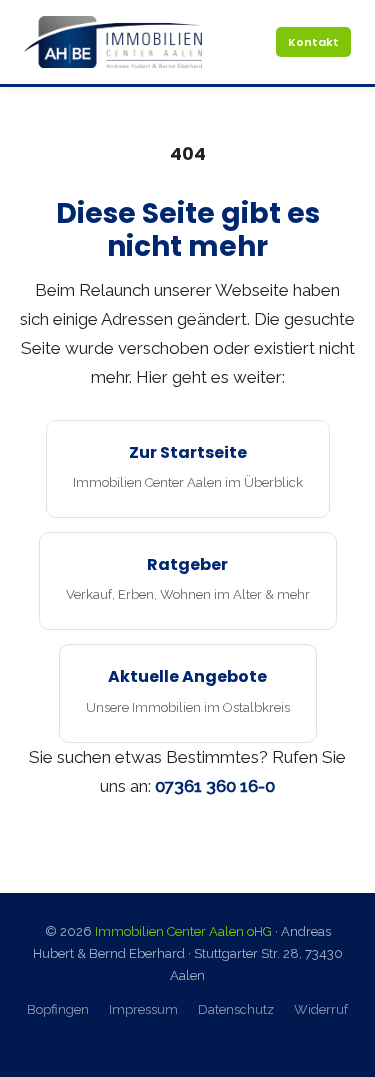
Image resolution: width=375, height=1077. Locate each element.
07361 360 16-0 (215, 786)
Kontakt (313, 42)
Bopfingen (58, 1009)
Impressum (143, 1009)
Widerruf (321, 1009)
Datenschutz (236, 1009)
